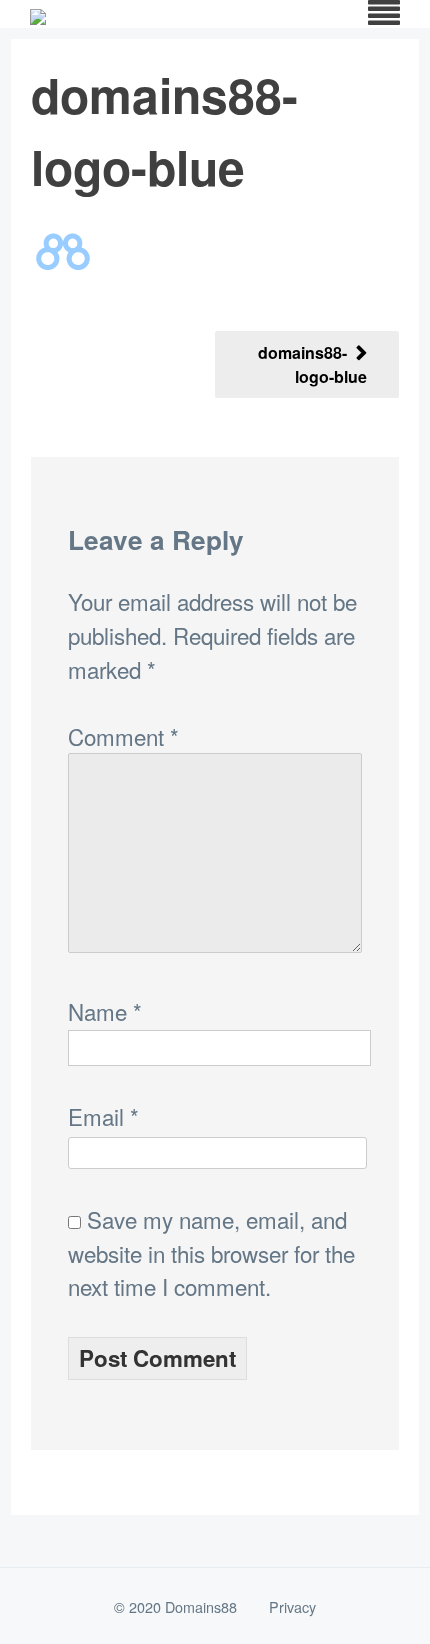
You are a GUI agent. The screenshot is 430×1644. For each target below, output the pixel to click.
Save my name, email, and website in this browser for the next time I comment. (211, 1252)
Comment (123, 736)
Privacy (292, 1606)
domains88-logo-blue (313, 364)
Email (103, 1116)
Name (105, 1011)
